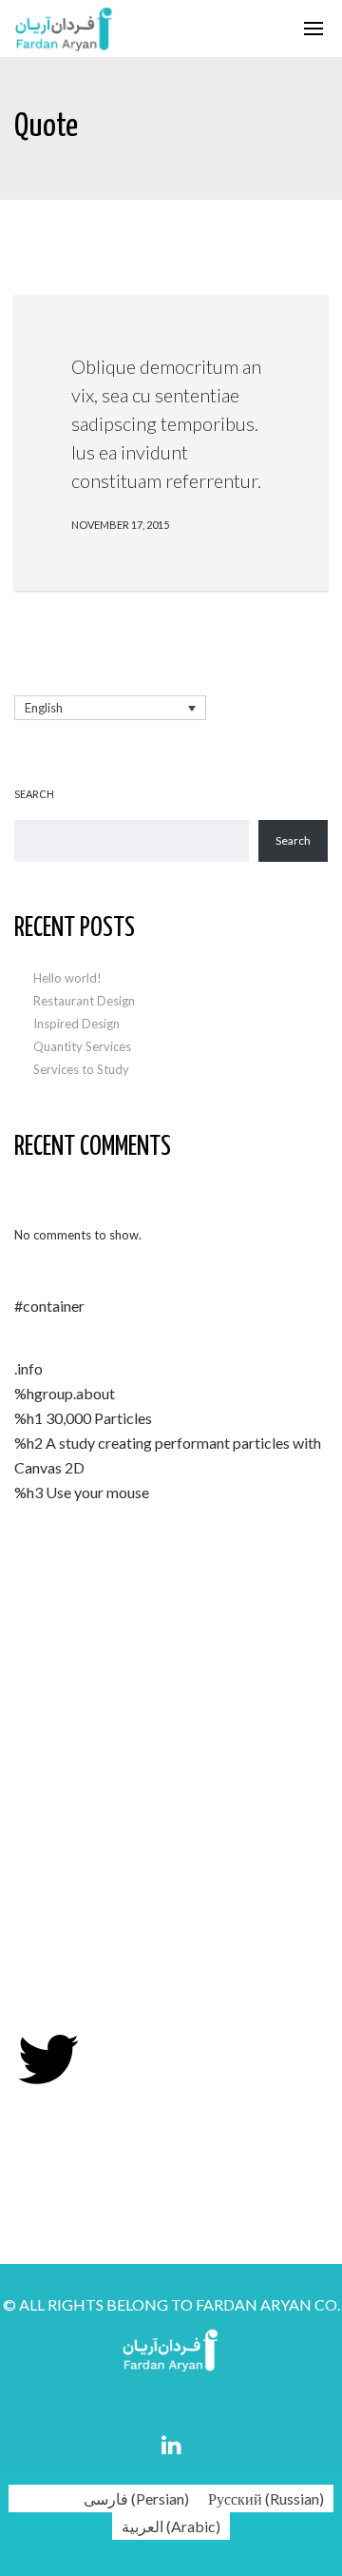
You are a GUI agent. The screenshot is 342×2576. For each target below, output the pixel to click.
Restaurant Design (84, 1001)
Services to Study (81, 1069)
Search (34, 794)
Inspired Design (76, 1024)
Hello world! (67, 978)
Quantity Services (82, 1046)
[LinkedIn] (171, 2445)
